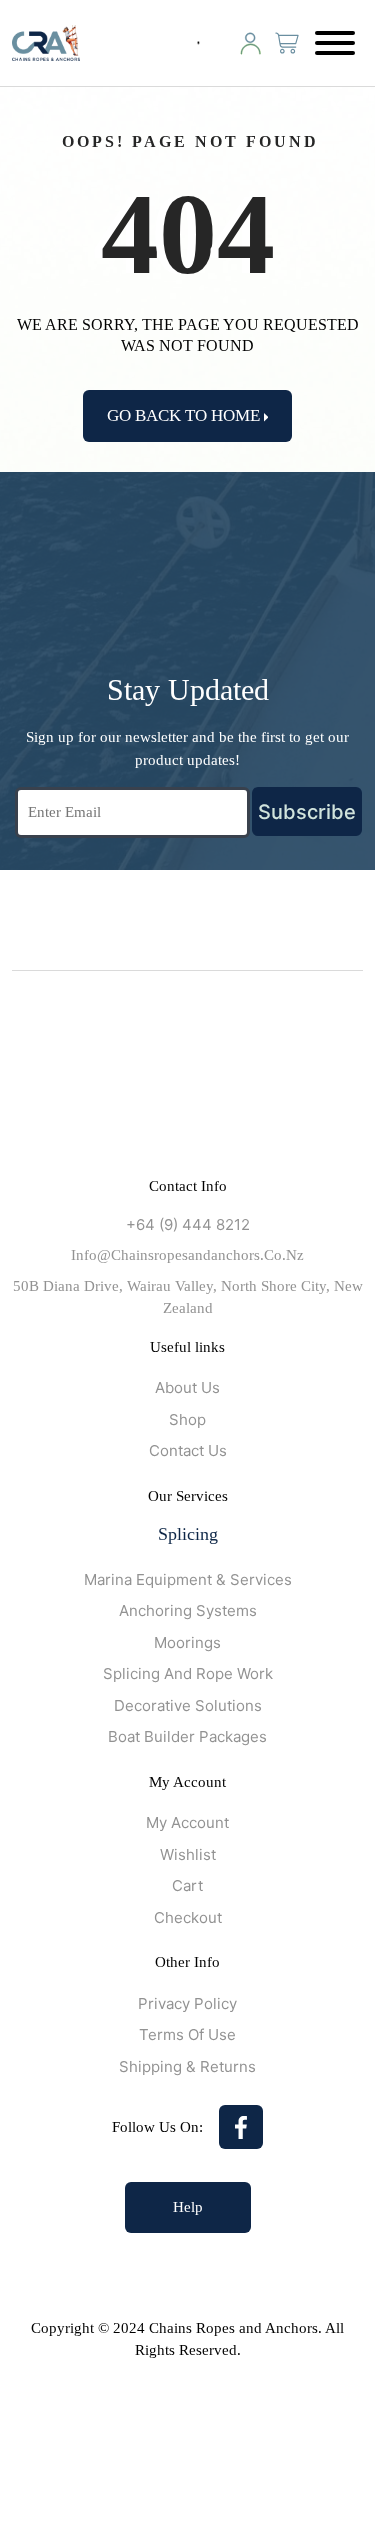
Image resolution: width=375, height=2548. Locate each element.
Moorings (187, 1642)
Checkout (188, 1917)
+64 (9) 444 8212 (188, 1224)
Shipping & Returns (187, 2066)
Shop (187, 1419)
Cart (187, 1885)
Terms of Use (187, 2034)
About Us (187, 1387)
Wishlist (188, 1854)
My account (187, 1822)
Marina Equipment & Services (188, 1579)
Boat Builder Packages (187, 1736)
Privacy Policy (187, 2003)
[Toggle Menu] (335, 43)
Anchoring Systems (188, 1610)
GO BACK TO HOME (185, 415)
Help (188, 2207)
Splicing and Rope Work (188, 1673)
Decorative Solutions (188, 1705)
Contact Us (188, 1450)
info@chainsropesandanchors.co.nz (187, 1255)
